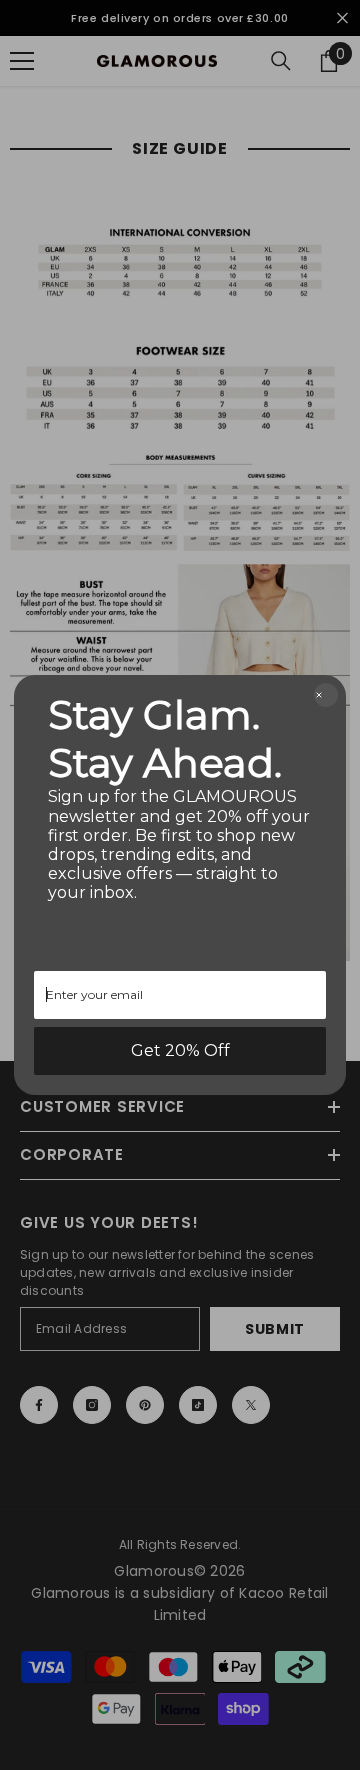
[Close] (326, 695)
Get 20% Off (180, 1050)
